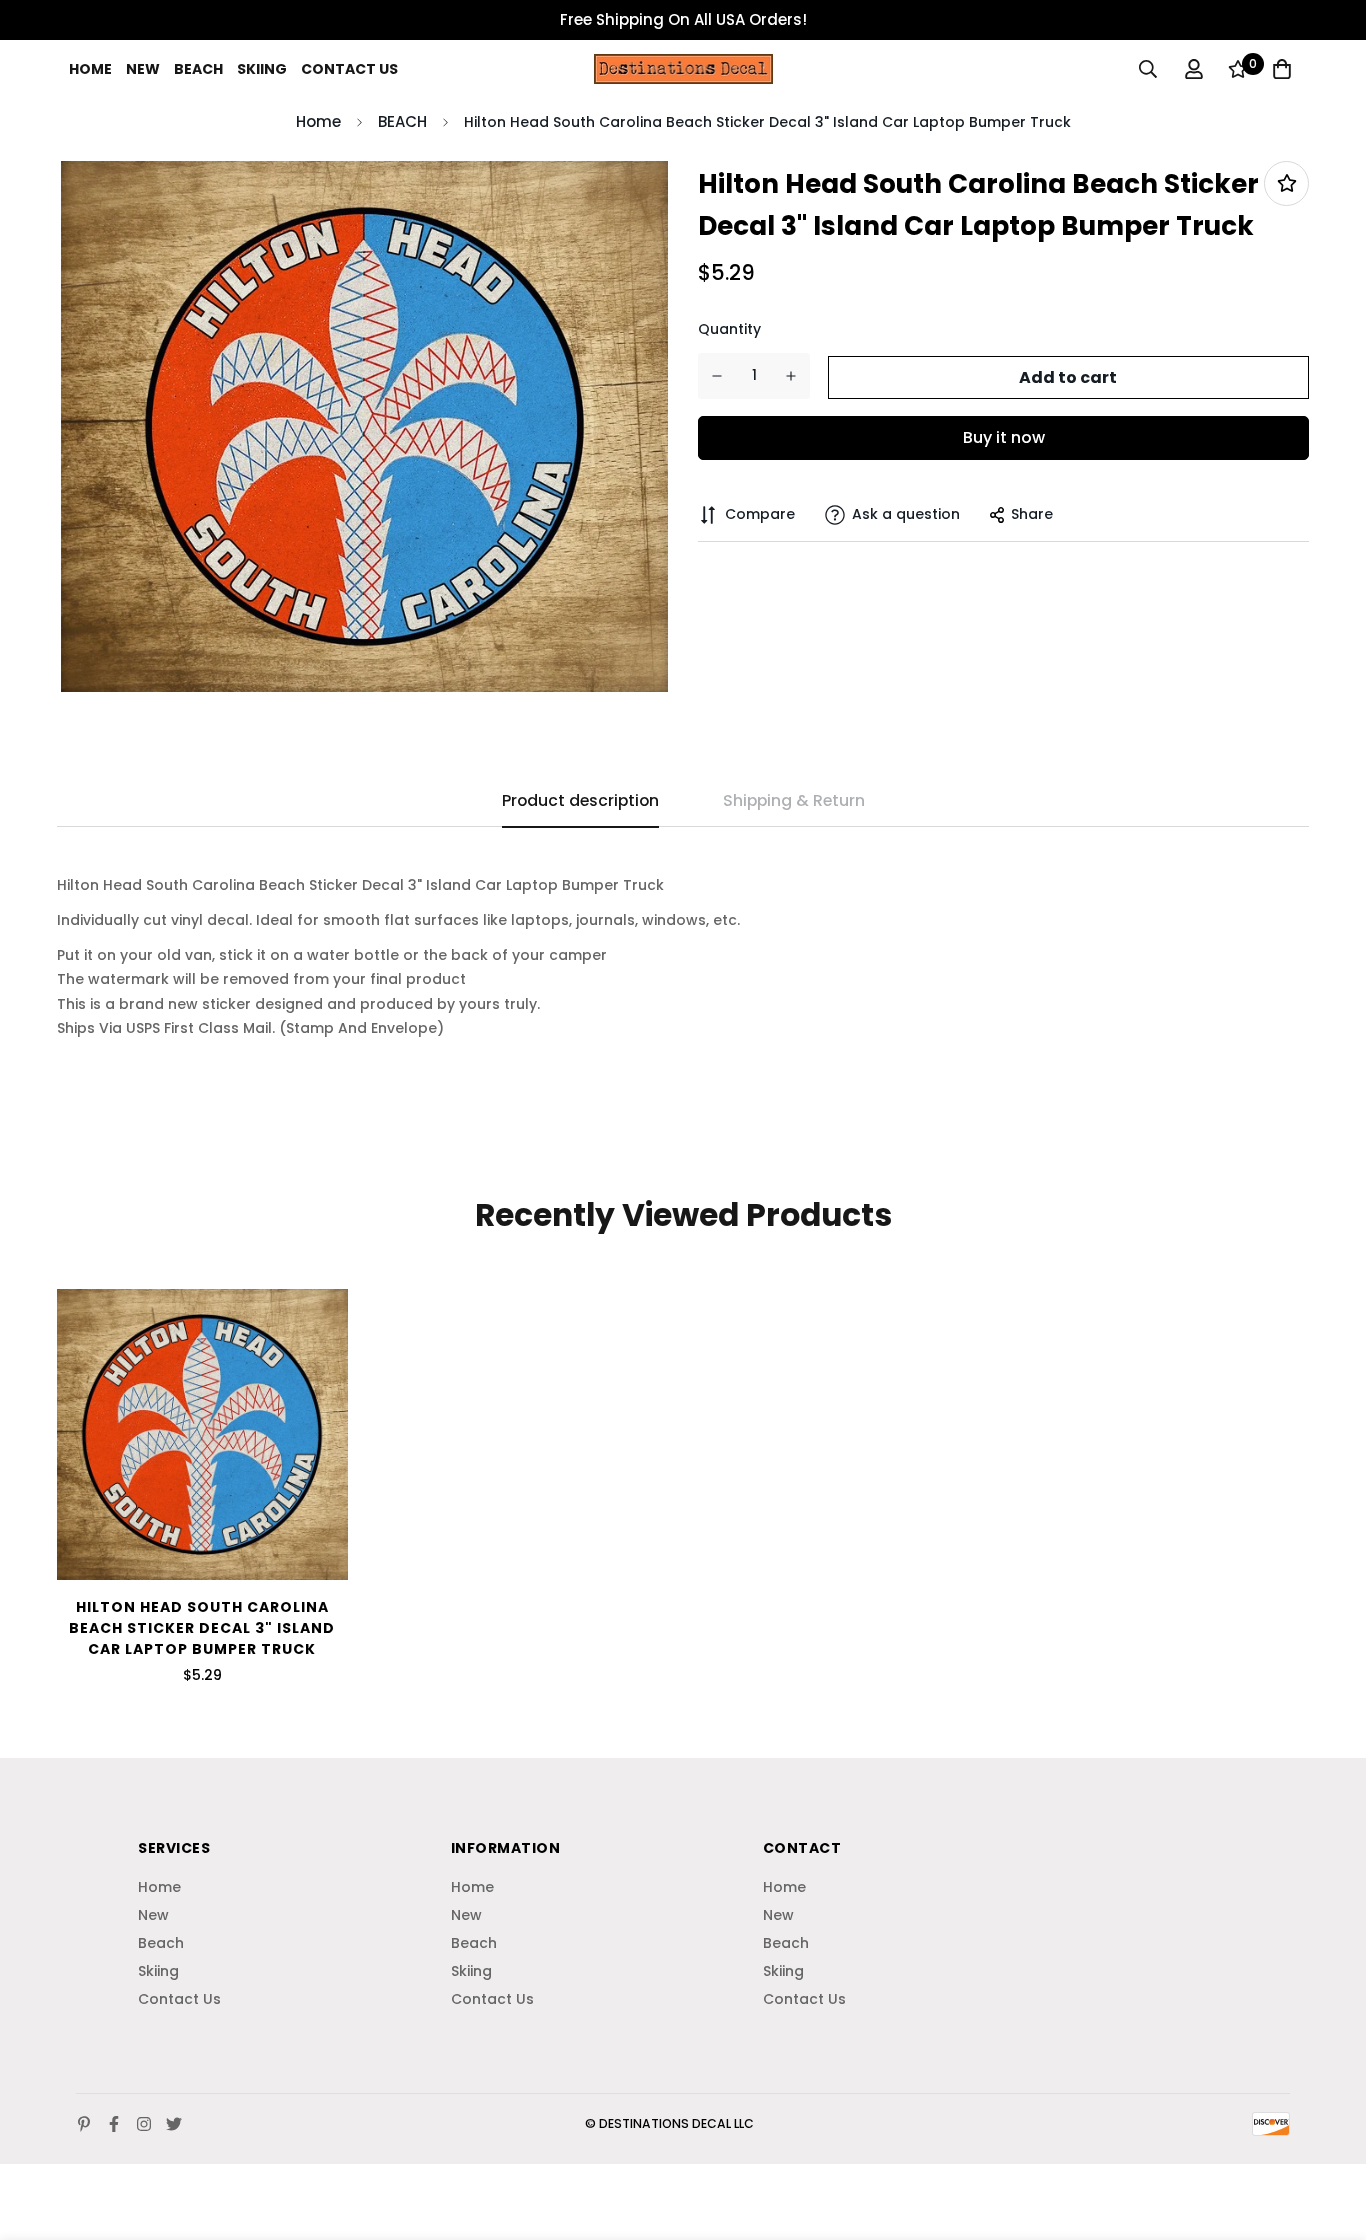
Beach (198, 69)
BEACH (402, 121)
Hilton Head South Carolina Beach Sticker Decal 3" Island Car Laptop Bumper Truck (202, 1628)
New (143, 69)
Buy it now (1004, 437)
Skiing (262, 69)
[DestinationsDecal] (683, 68)
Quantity (729, 329)
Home (90, 69)
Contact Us (349, 69)
